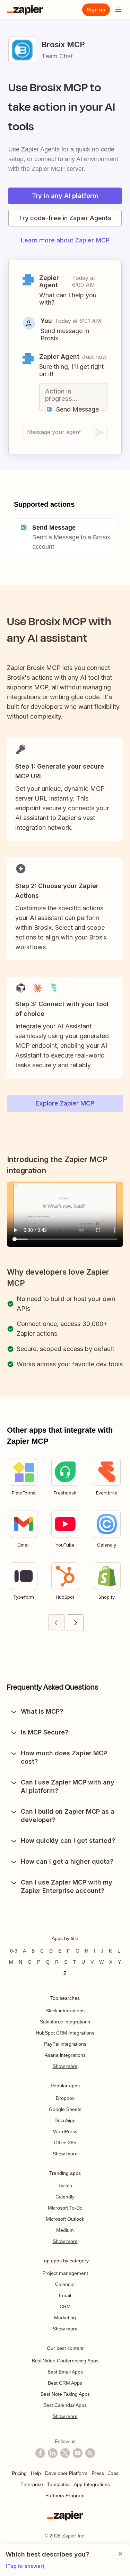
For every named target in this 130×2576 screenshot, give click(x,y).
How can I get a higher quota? (67, 1861)
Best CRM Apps (65, 2383)
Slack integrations (65, 2011)
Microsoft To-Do (65, 2208)
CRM (65, 2306)
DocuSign (65, 2120)
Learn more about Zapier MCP (65, 240)
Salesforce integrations (65, 2022)
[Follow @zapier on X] (65, 2453)
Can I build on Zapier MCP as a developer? (68, 1816)
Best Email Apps (65, 2372)
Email (65, 2295)
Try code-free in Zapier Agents (65, 218)
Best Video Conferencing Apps (65, 2361)
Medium (65, 2230)
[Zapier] (25, 10)
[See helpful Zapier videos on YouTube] (78, 2453)
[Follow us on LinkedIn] (53, 2453)
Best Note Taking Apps (65, 2394)
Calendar (65, 2284)
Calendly (65, 2197)
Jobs (113, 2473)
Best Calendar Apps (65, 2405)
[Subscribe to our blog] (90, 2453)
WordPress (65, 2131)
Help (36, 2473)
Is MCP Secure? (45, 1732)
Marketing (65, 2318)
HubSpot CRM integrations (65, 2033)
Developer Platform (66, 2473)
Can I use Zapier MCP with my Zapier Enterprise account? (67, 1886)
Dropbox (65, 2098)
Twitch (65, 2186)
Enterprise (32, 2484)
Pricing (19, 2473)
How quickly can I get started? (68, 1841)
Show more (65, 2066)
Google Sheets (65, 2109)
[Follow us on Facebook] (40, 2453)
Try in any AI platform (65, 196)
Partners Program (65, 2495)
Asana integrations (65, 2055)
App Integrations (92, 2484)
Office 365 (65, 2143)
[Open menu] (118, 10)
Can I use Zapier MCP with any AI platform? (68, 1786)
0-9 (14, 1951)
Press (98, 2473)
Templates (58, 2484)
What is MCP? (42, 1711)
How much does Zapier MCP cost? (64, 1757)
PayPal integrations (65, 2044)
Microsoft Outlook (65, 2219)
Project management (65, 2273)
